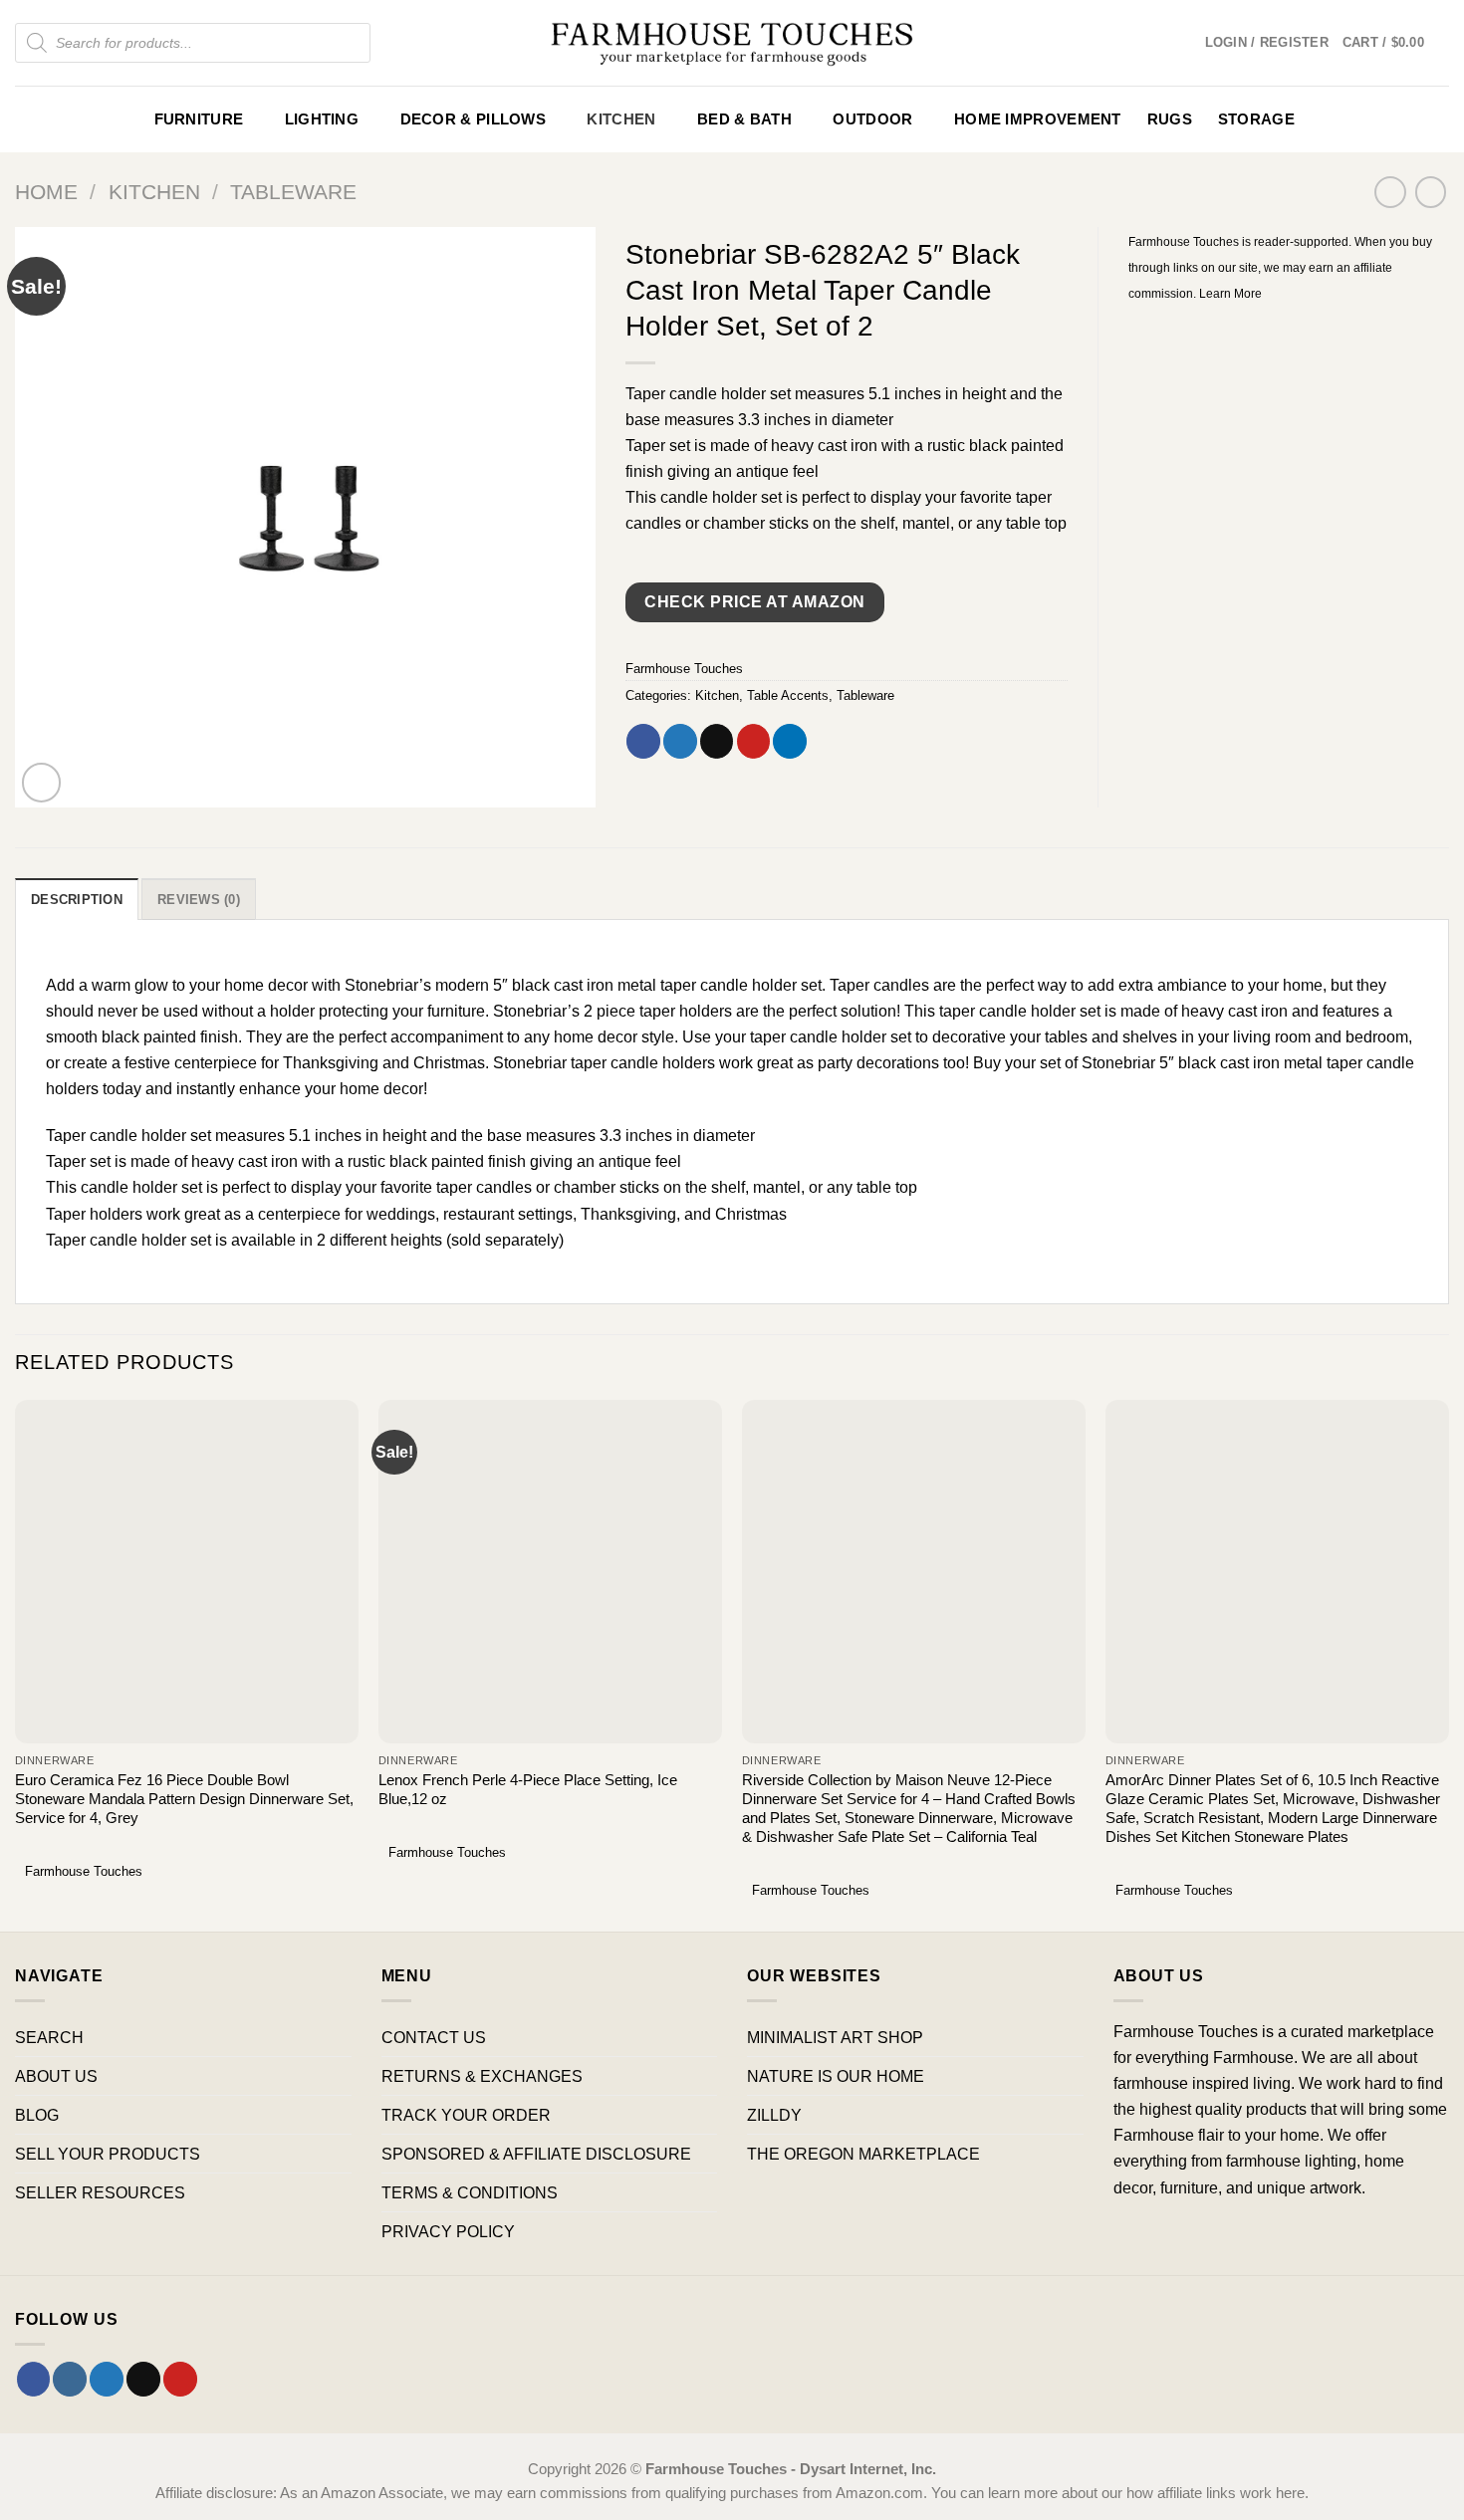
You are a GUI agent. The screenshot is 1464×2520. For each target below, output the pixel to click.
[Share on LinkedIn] (790, 741)
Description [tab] (77, 900)
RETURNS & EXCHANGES (482, 2076)
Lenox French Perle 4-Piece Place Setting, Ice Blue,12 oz (528, 1790)
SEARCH (49, 2037)
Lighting (322, 119)
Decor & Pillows (473, 119)
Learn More (1230, 294)
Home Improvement (1038, 119)
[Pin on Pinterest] (754, 741)
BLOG (37, 2115)
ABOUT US (56, 2076)
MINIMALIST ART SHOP (835, 2037)
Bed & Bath (744, 119)
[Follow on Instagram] (70, 2379)
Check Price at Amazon (754, 602)
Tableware (293, 192)
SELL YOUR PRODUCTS (108, 2154)
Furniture (199, 119)
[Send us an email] (143, 2379)
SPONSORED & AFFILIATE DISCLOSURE (536, 2154)
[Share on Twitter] (680, 741)
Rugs (1170, 119)
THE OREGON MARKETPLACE (863, 2154)
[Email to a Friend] (717, 741)
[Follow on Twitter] (107, 2379)
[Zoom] (42, 783)
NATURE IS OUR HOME (836, 2076)
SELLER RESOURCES (100, 2192)
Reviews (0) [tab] (199, 900)
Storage (1256, 119)
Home (46, 192)
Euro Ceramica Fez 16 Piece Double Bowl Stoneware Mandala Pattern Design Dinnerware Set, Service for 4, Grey (184, 1799)
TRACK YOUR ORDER (466, 2115)
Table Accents (788, 695)
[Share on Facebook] (643, 741)
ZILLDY (774, 2115)
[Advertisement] (1289, 454)
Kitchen (621, 119)
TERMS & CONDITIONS (470, 2192)
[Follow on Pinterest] (180, 2379)
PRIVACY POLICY (448, 2231)
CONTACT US (434, 2037)
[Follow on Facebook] (34, 2379)
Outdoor (872, 119)
